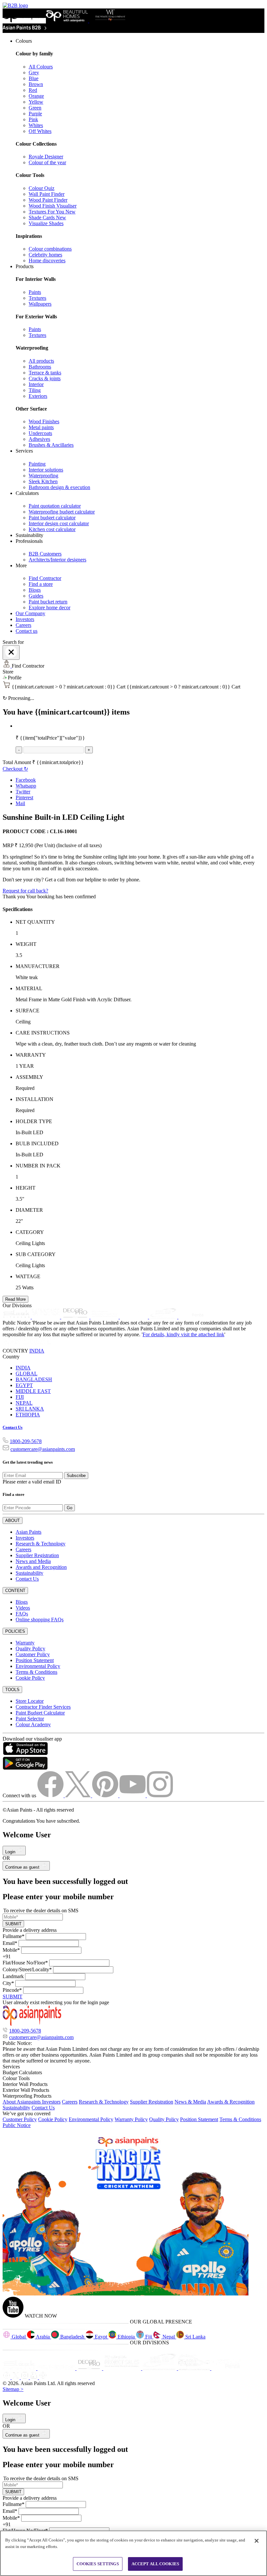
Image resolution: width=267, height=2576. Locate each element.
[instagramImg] (160, 1795)
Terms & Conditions (36, 1672)
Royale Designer (46, 157)
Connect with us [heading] (19, 1795)
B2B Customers (45, 554)
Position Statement (35, 1660)
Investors (25, 619)
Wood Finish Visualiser (53, 206)
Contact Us (13, 1427)
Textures (37, 298)
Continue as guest (23, 1867)
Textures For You (52, 212)
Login (11, 1852)
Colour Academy (33, 1724)
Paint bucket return (48, 602)
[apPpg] (195, 2368)
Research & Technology (41, 1544)
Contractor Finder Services (43, 1707)
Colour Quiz (42, 188)
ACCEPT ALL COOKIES (155, 2564)
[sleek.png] (20, 2368)
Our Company (30, 613)
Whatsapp (26, 786)
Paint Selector (30, 1719)
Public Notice (17, 2125)
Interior (36, 384)
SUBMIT (13, 1924)
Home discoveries (47, 260)
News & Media (190, 2102)
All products (41, 361)
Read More (15, 1299)
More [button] (21, 565)
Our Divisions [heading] (17, 1305)
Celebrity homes (45, 255)
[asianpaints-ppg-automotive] (134, 1317)
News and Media (33, 1561)
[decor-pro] (76, 1317)
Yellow (36, 102)
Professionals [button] (29, 541)
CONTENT (15, 1591)
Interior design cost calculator (59, 523)
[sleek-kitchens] (17, 1317)
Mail (20, 803)
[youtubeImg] (133, 1795)
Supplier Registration (37, 1555)
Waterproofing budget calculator (62, 512)
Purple (35, 114)
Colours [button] (24, 41)
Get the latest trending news (28, 1462)
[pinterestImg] (106, 1795)
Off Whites (40, 131)
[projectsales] (123, 2368)
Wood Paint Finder (48, 200)
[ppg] (160, 2368)
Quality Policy (30, 1649)
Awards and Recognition (41, 1567)
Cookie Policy (30, 1678)
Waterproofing (43, 476)
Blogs (35, 590)
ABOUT (13, 1520)
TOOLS (12, 1690)
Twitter (23, 792)
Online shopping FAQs (40, 1620)
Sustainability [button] (29, 535)
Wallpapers (40, 304)
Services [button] (24, 451)
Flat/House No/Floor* (25, 1963)
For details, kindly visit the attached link (183, 1334)
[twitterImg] (78, 1795)
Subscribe (76, 1476)
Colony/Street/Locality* (27, 1969)
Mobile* (11, 1950)
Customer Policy (33, 1654)
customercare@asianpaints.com (43, 1449)
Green (35, 108)
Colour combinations (50, 249)
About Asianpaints (22, 2102)
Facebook (26, 780)
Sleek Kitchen (43, 481)
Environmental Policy (38, 1666)
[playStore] (25, 1768)
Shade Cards (47, 217)
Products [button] (25, 266)
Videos (23, 1608)
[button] (133, 678)
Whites (36, 125)
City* (8, 1983)
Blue (34, 78)
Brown (36, 84)
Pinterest (24, 797)
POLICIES (15, 1631)
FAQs (22, 1614)
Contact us (27, 631)
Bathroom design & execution (59, 487)
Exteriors (38, 396)
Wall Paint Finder (47, 194)
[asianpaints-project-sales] (105, 1317)
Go (70, 1508)
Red (33, 90)
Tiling (35, 390)
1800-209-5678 (26, 1441)
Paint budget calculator (52, 518)
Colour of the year (47, 162)
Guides (36, 596)
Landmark (13, 1976)
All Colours (41, 67)
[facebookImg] (51, 1795)
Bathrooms (40, 367)
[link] (140, 151)
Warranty (25, 1643)
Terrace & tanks (45, 373)
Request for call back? (25, 891)
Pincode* (12, 1990)
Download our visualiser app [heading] (32, 1739)
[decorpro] (90, 2368)
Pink (33, 119)
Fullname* (14, 1936)
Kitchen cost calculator (52, 529)
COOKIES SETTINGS (98, 2564)
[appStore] (25, 1753)
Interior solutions (46, 470)
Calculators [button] (27, 493)
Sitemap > (13, 2389)
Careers (23, 625)
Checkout (15, 769)
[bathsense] (47, 1317)
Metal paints (41, 427)
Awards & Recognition (231, 2102)
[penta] (192, 1317)
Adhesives (39, 439)
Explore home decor (49, 608)
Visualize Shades (46, 223)
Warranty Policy (131, 2119)
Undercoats (40, 433)
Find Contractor (45, 578)
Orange (36, 96)
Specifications (18, 909)
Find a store (41, 584)
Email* (10, 1943)
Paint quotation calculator (55, 506)
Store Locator (30, 1701)
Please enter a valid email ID (32, 1482)
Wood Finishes (44, 421)
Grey (34, 72)
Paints (35, 292)
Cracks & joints (45, 378)
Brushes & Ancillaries (51, 445)
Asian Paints (28, 1532)
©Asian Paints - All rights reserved (38, 1810)
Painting (37, 464)
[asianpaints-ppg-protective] (164, 1317)
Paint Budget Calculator (40, 1713)
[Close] (11, 652)
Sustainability (29, 1573)
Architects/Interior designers (57, 560)
